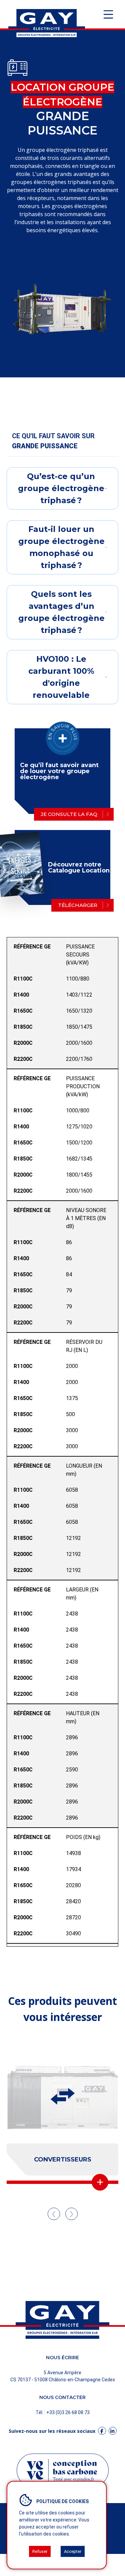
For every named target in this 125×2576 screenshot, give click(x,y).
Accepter (73, 2551)
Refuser (40, 2551)
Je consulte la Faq (69, 814)
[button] (54, 2214)
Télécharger (78, 905)
